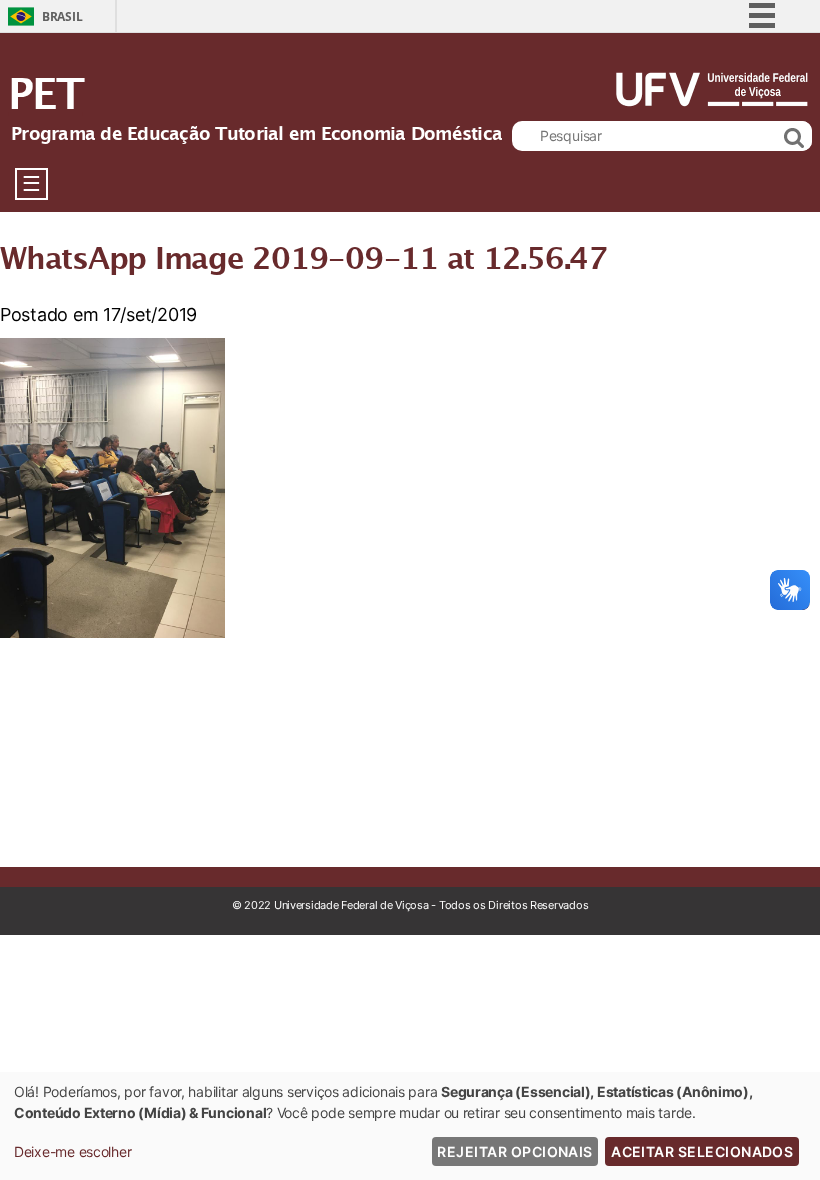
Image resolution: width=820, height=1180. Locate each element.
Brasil (62, 16)
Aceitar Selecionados (702, 1151)
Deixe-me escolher (72, 1151)
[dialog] (410, 1126)
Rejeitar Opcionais (514, 1151)
